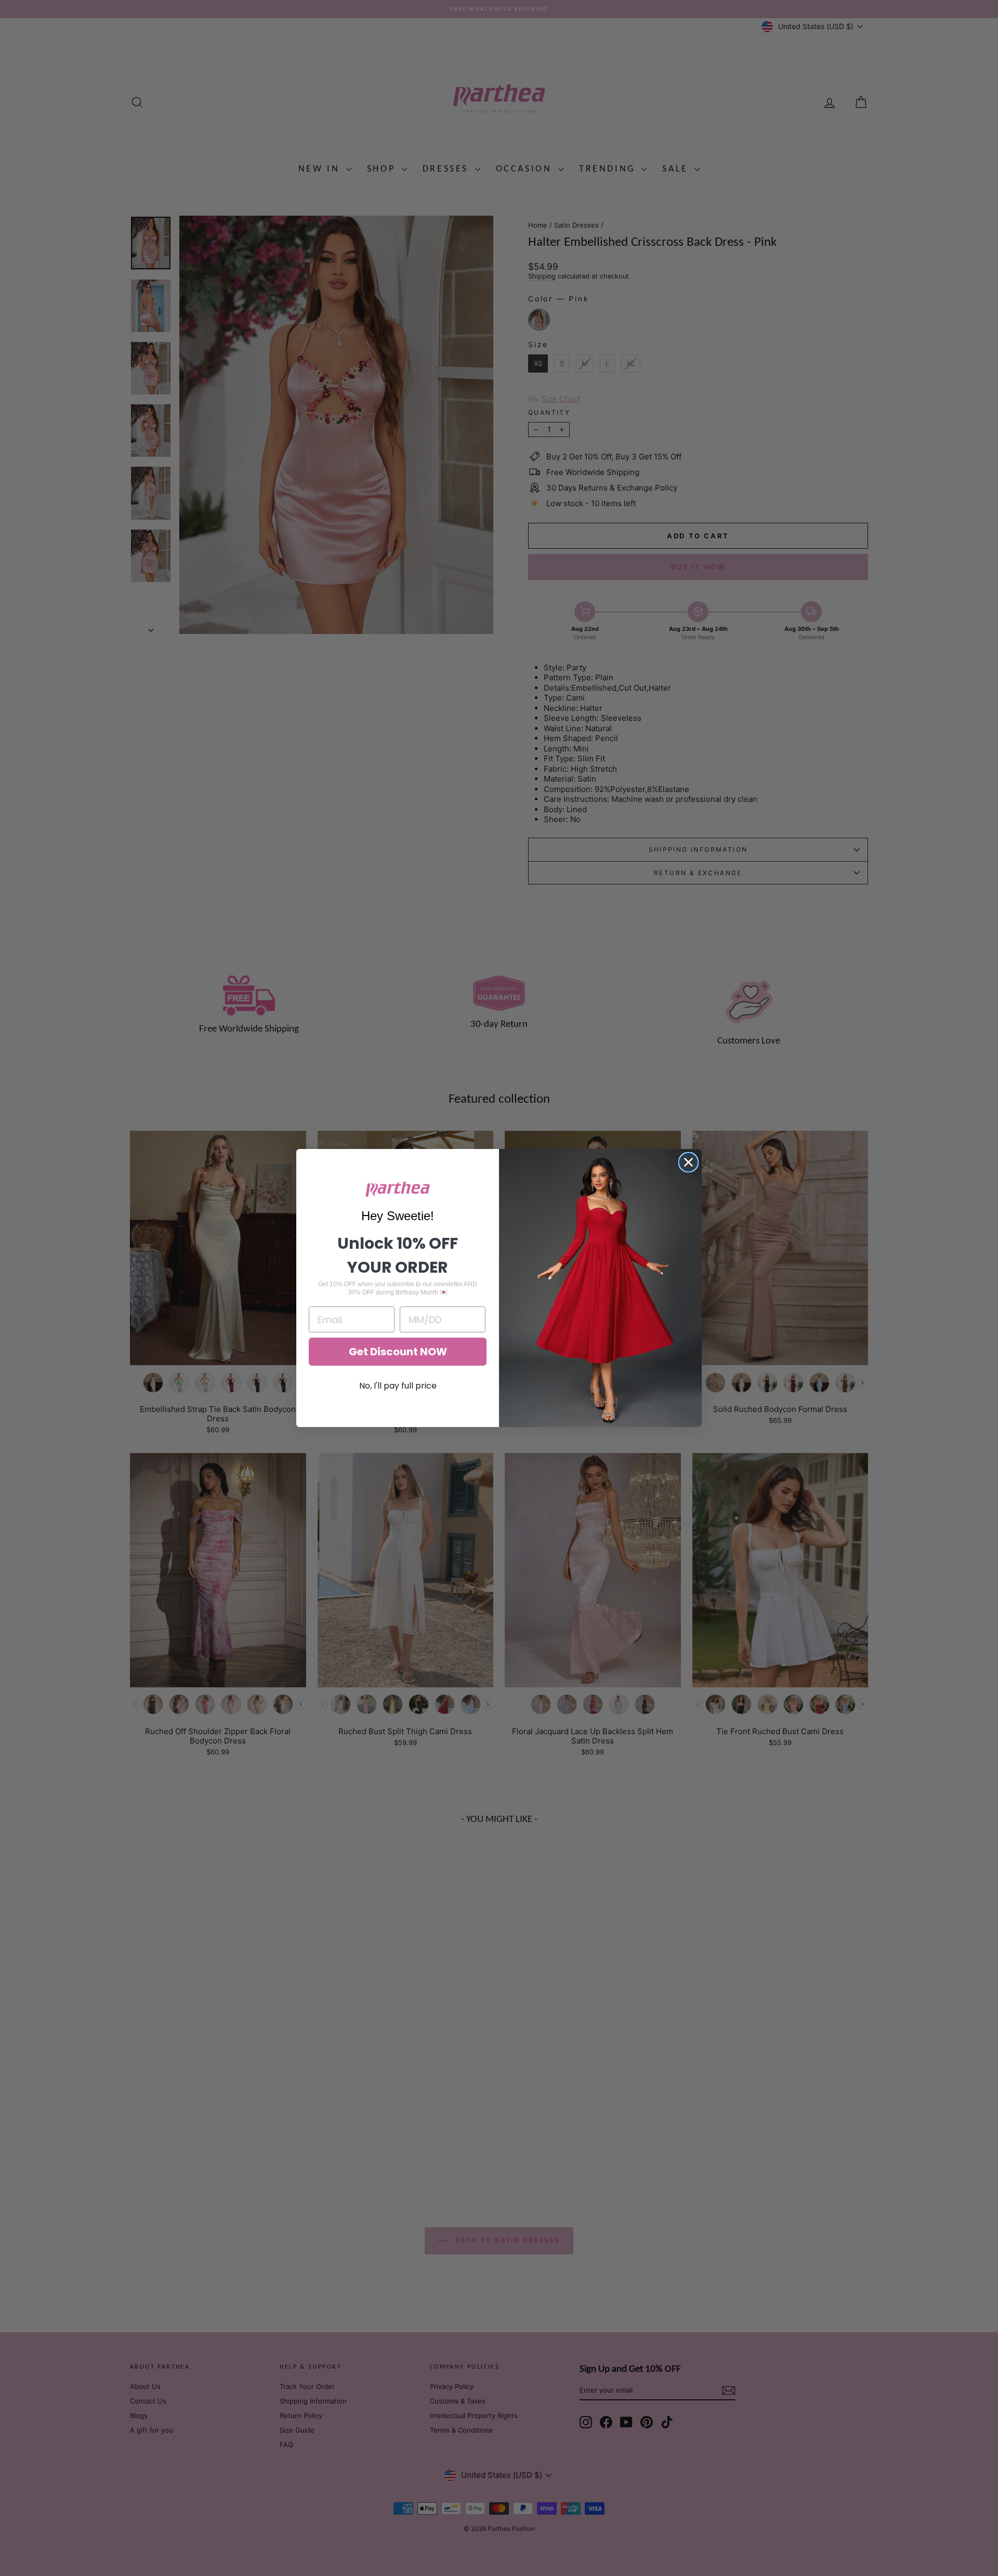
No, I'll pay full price (398, 1386)
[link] (398, 1189)
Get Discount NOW (398, 1352)
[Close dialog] (688, 1162)
